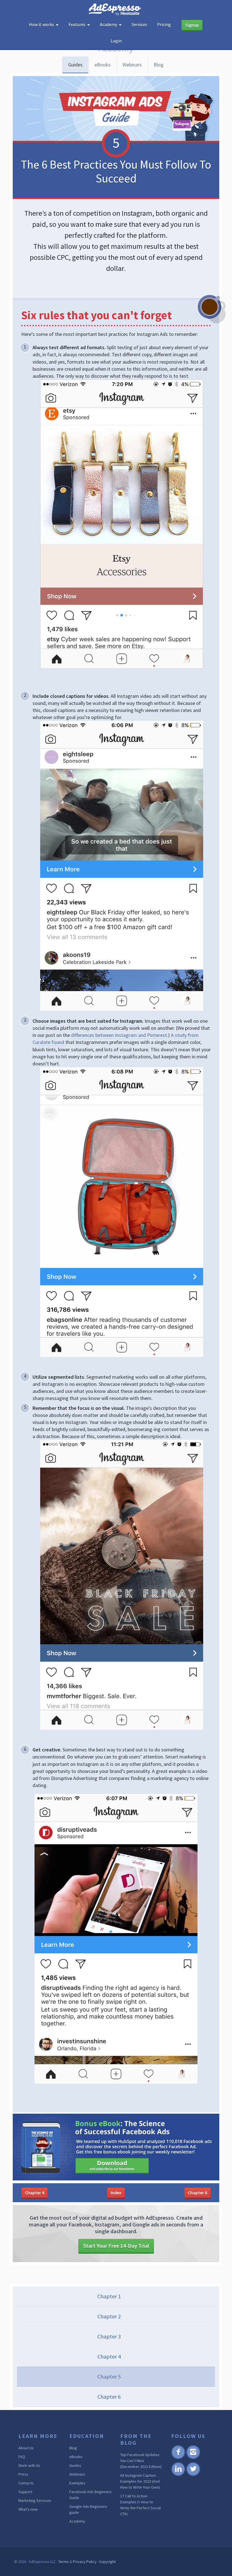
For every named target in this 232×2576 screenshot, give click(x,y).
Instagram (193, 2458)
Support (25, 2492)
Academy (77, 2521)
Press (23, 2474)
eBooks (103, 65)
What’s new (28, 2509)
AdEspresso (116, 9)
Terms (64, 2562)
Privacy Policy (85, 2562)
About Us (26, 2448)
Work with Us (29, 2465)
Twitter (193, 2475)
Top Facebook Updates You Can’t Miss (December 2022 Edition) (141, 2461)
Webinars (132, 65)
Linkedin (178, 2475)
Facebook (178, 2458)
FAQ (22, 2457)
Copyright (107, 2562)
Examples (77, 2483)
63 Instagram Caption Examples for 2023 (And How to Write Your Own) (140, 2481)
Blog (159, 65)
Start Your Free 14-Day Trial (116, 2246)
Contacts (26, 2483)
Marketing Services (35, 2501)
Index (116, 2193)
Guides (75, 65)
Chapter (35, 2193)
